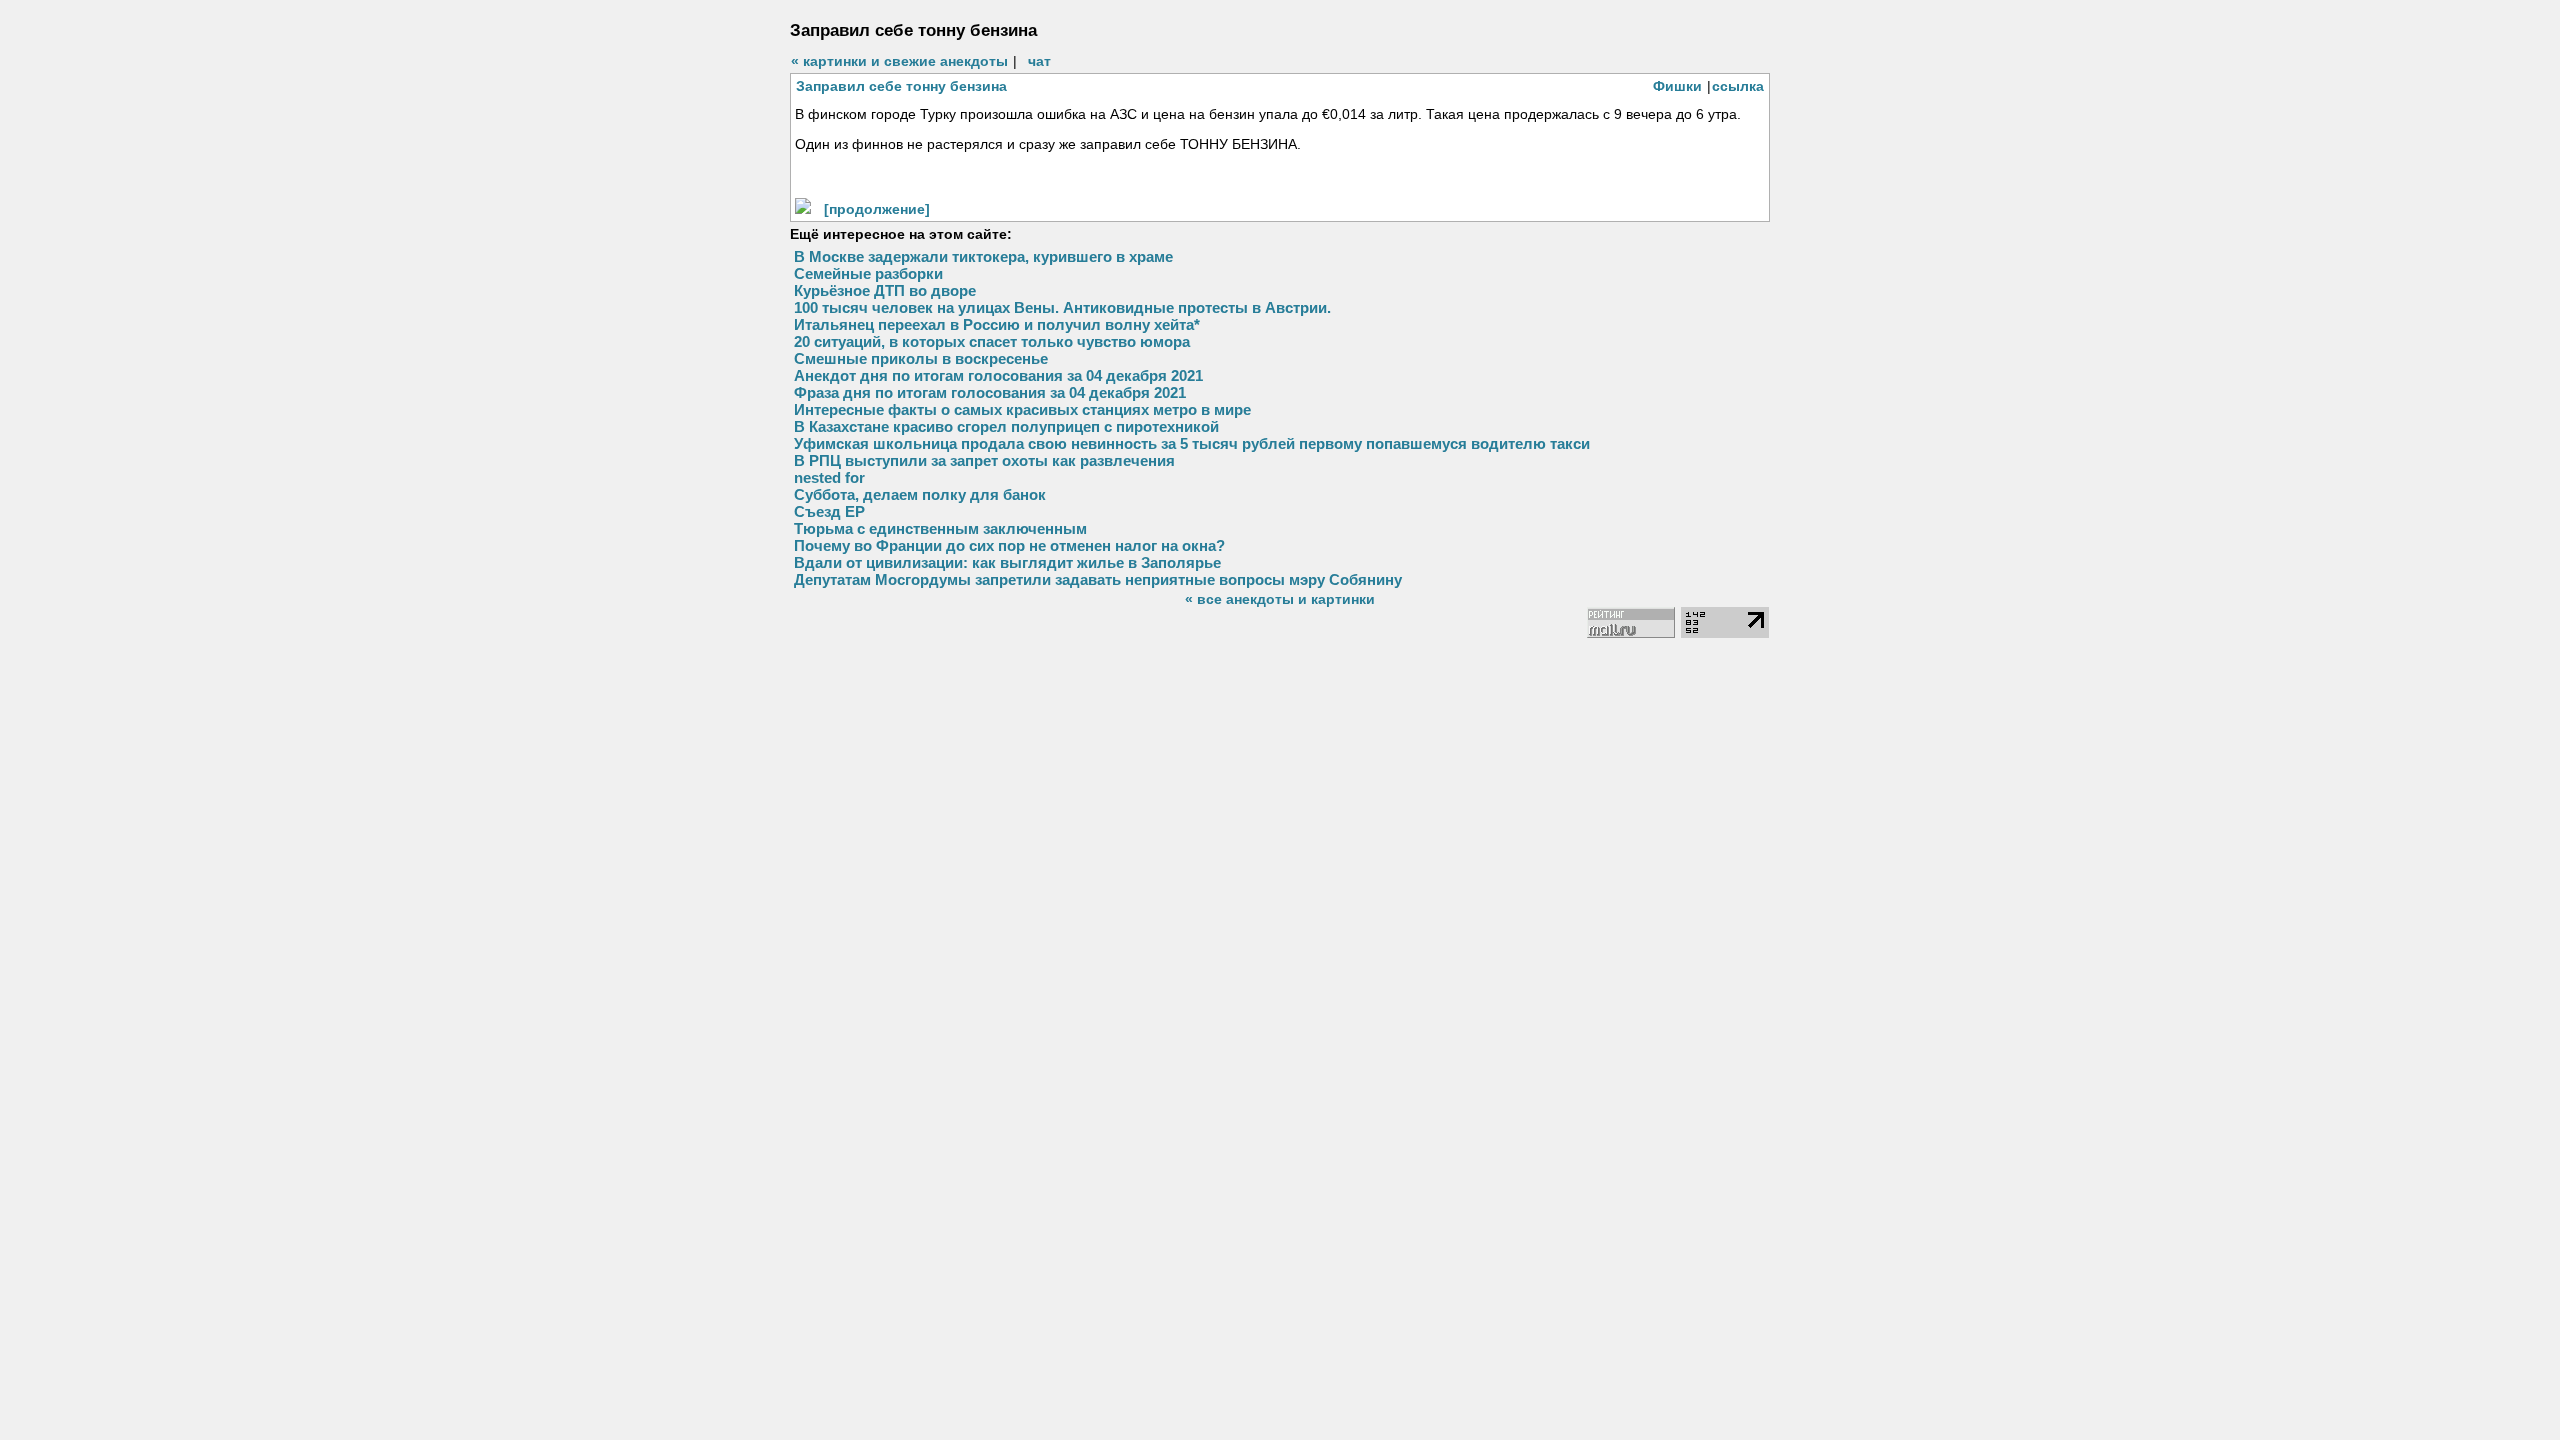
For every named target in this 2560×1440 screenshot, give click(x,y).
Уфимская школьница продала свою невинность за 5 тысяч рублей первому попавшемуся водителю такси (1192, 443)
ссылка (1738, 86)
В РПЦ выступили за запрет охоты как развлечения (984, 460)
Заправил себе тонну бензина (901, 86)
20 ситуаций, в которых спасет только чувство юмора (992, 341)
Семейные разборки (868, 273)
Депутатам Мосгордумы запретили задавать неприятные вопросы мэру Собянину (1098, 579)
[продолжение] (877, 209)
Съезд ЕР (829, 511)
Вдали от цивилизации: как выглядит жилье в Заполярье (1007, 562)
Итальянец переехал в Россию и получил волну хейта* (997, 324)
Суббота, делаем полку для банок (920, 494)
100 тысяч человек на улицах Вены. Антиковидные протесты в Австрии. (1062, 307)
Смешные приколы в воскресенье (921, 358)
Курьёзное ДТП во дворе (885, 290)
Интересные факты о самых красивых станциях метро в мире (1022, 409)
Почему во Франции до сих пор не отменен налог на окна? (1009, 545)
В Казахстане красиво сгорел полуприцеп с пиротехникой (1006, 426)
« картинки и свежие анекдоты (899, 61)
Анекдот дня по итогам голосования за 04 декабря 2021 (998, 375)
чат (1039, 61)
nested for (829, 477)
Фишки (1677, 86)
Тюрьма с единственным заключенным (940, 528)
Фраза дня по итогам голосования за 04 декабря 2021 (990, 392)
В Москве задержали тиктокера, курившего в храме (983, 256)
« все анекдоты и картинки (1280, 599)
